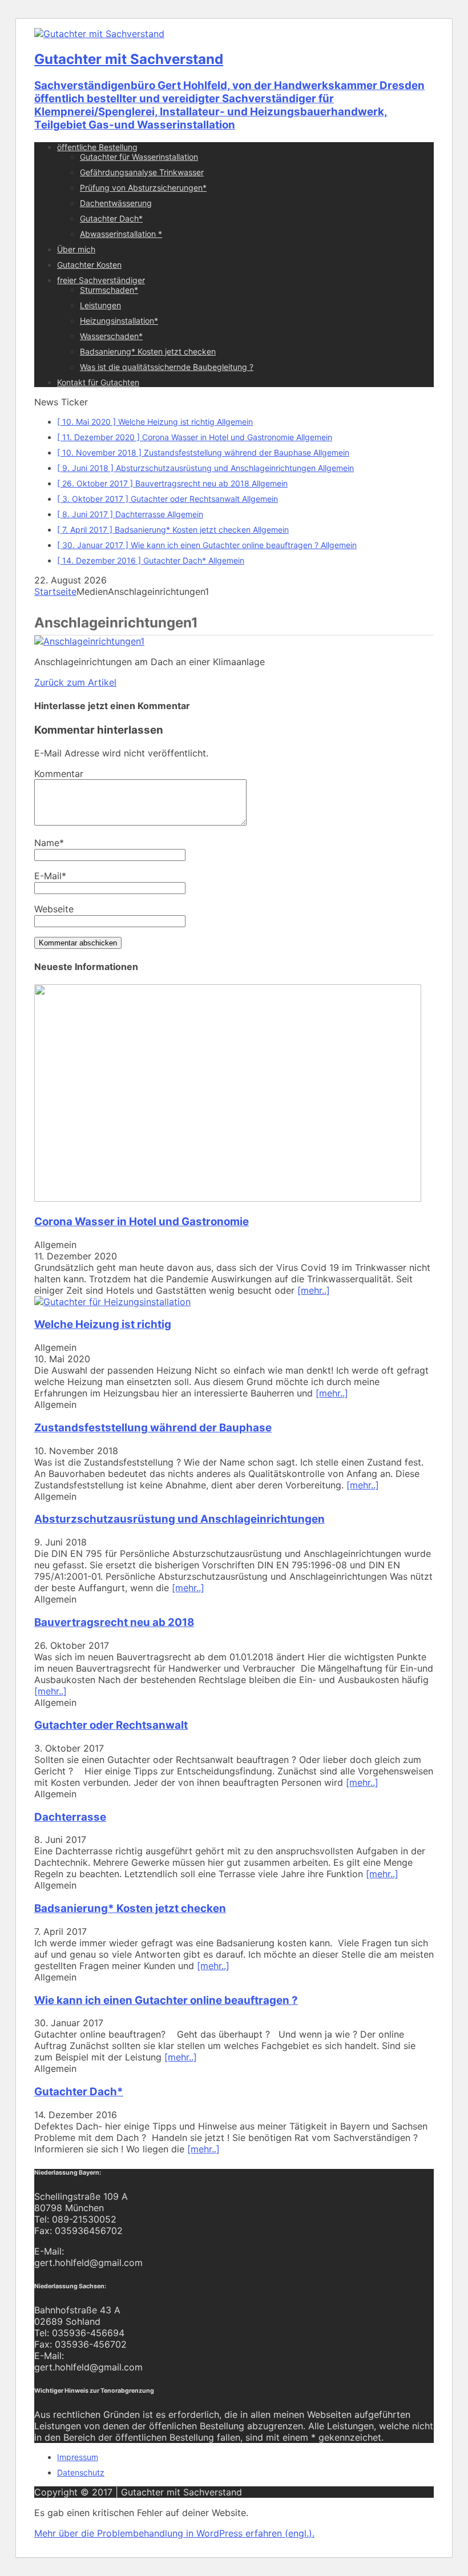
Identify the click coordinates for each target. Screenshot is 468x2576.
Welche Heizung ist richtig (103, 1324)
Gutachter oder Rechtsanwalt (111, 1725)
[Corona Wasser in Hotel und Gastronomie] (228, 1198)
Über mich (76, 249)
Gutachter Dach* (111, 218)
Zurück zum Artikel (75, 682)
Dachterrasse (70, 1817)
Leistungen (100, 305)
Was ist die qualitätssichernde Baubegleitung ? (167, 367)
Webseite (54, 909)
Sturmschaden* (109, 290)
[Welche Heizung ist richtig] (112, 1302)
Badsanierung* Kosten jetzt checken (148, 351)
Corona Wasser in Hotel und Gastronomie (142, 1221)
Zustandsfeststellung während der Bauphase (153, 1428)
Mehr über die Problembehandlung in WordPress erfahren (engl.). (174, 2533)
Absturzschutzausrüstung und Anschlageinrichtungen (179, 1519)
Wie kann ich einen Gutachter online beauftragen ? (166, 2000)
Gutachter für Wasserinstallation (139, 157)
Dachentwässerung (116, 203)
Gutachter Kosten (89, 265)
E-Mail (48, 876)
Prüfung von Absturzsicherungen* (143, 188)
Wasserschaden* (111, 336)
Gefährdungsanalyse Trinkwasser (142, 172)
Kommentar (59, 774)
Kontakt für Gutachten (98, 382)
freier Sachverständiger (101, 280)
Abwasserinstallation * (121, 234)
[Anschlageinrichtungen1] (89, 641)
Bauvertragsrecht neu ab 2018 (114, 1622)
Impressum (78, 2457)
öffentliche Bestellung (97, 147)
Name (47, 843)
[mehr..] (314, 1290)
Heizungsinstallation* (119, 321)
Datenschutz (81, 2472)
